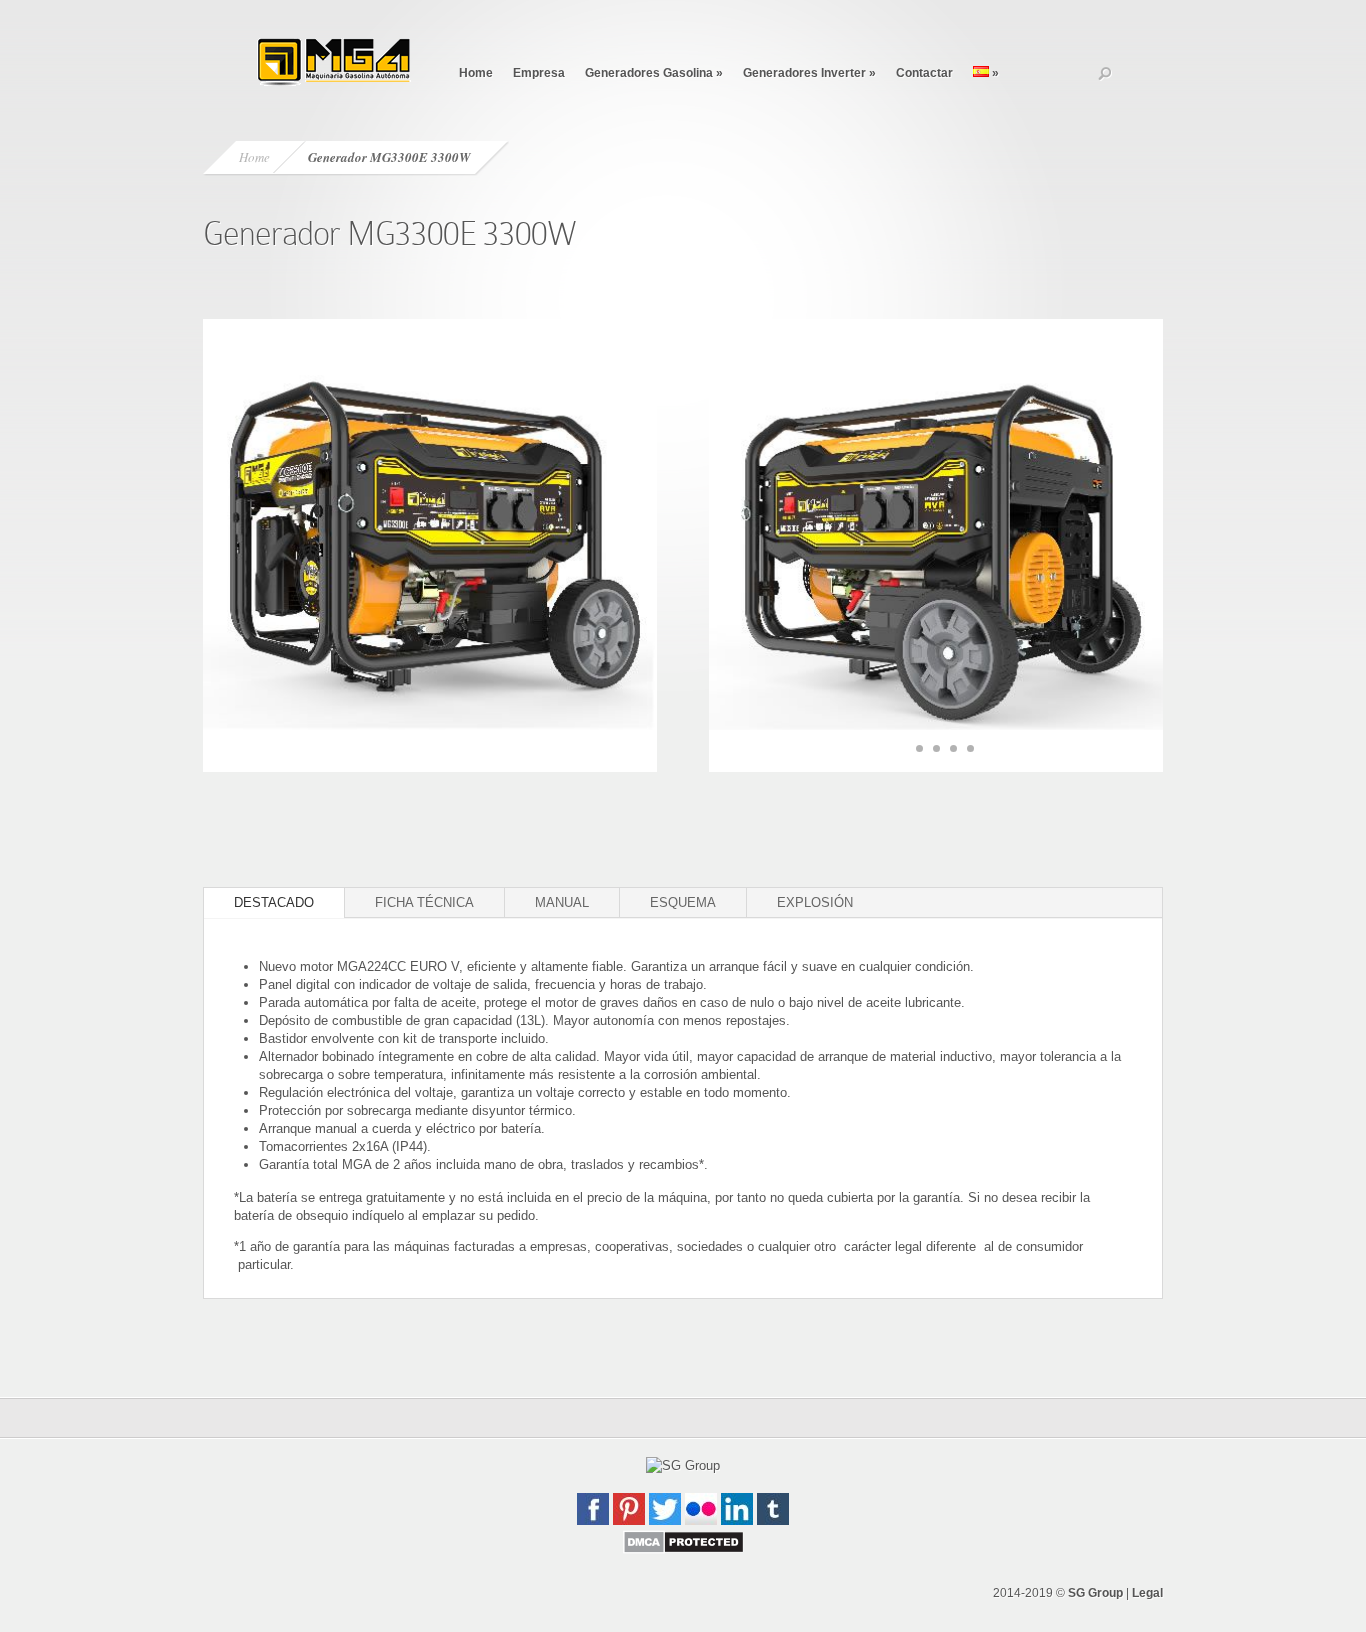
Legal (1147, 1593)
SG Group (1095, 1593)
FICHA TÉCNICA (424, 902)
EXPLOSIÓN (815, 902)
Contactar (924, 73)
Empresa (539, 73)
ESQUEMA (683, 902)
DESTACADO (274, 902)
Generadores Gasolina (654, 73)
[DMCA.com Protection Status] (683, 1549)
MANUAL (562, 902)
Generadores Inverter (809, 73)
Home (476, 73)
